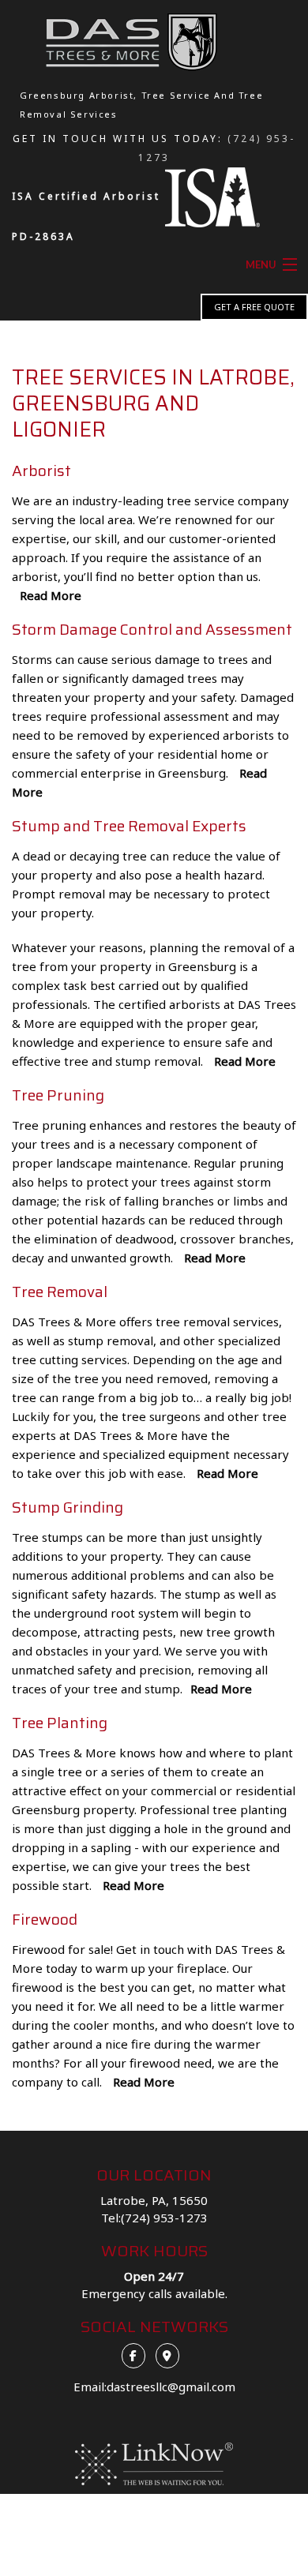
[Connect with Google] (171, 2355)
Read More (51, 595)
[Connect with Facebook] (137, 2355)
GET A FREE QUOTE (254, 307)
